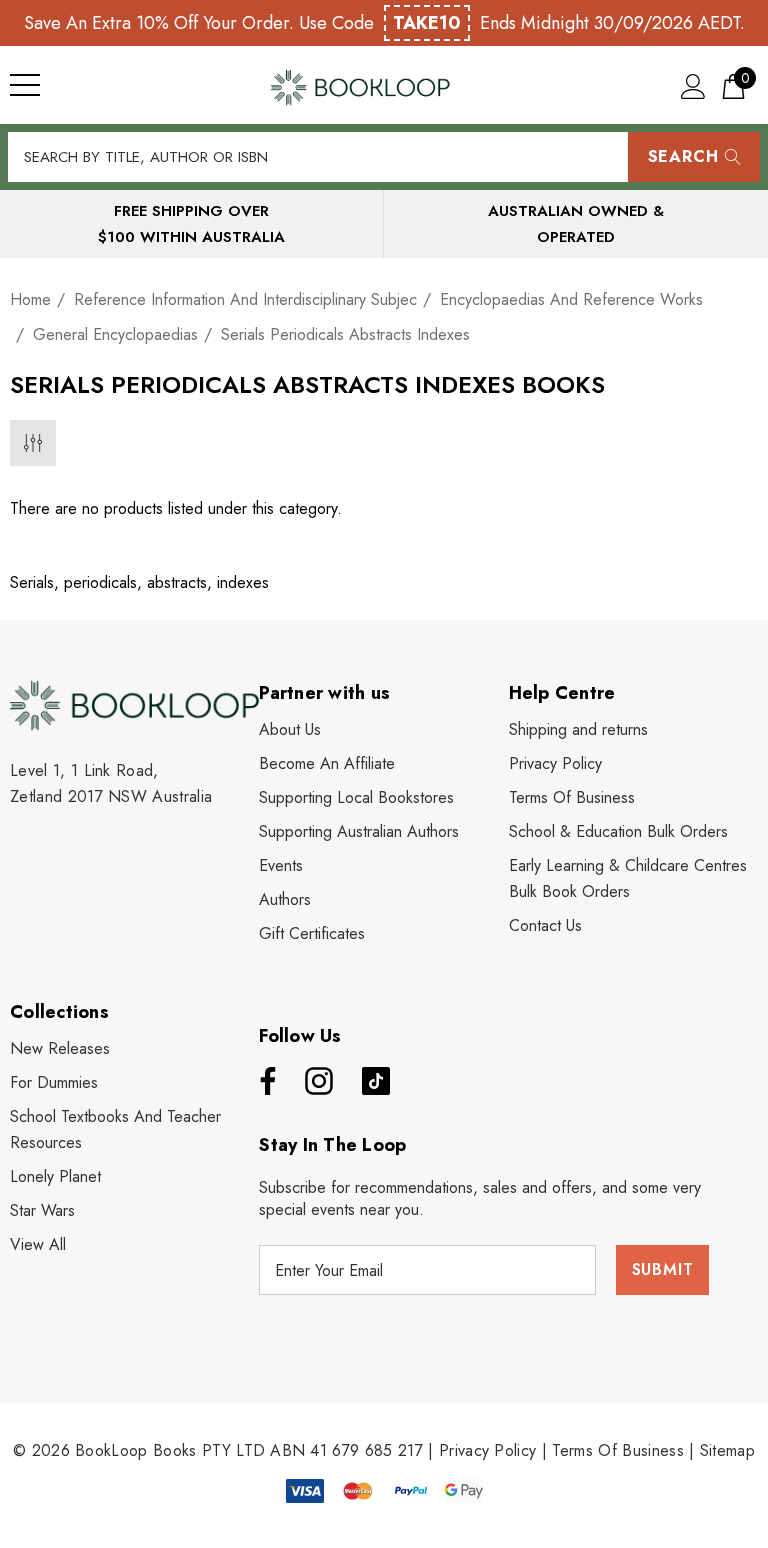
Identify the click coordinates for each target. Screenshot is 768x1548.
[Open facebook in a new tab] (263, 1081)
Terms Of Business (617, 1450)
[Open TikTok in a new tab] (376, 1081)
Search (683, 156)
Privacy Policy (487, 1450)
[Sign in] (693, 85)
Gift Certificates (312, 933)
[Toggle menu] (25, 85)
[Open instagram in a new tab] (317, 1081)
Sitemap (727, 1450)
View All (38, 1244)
